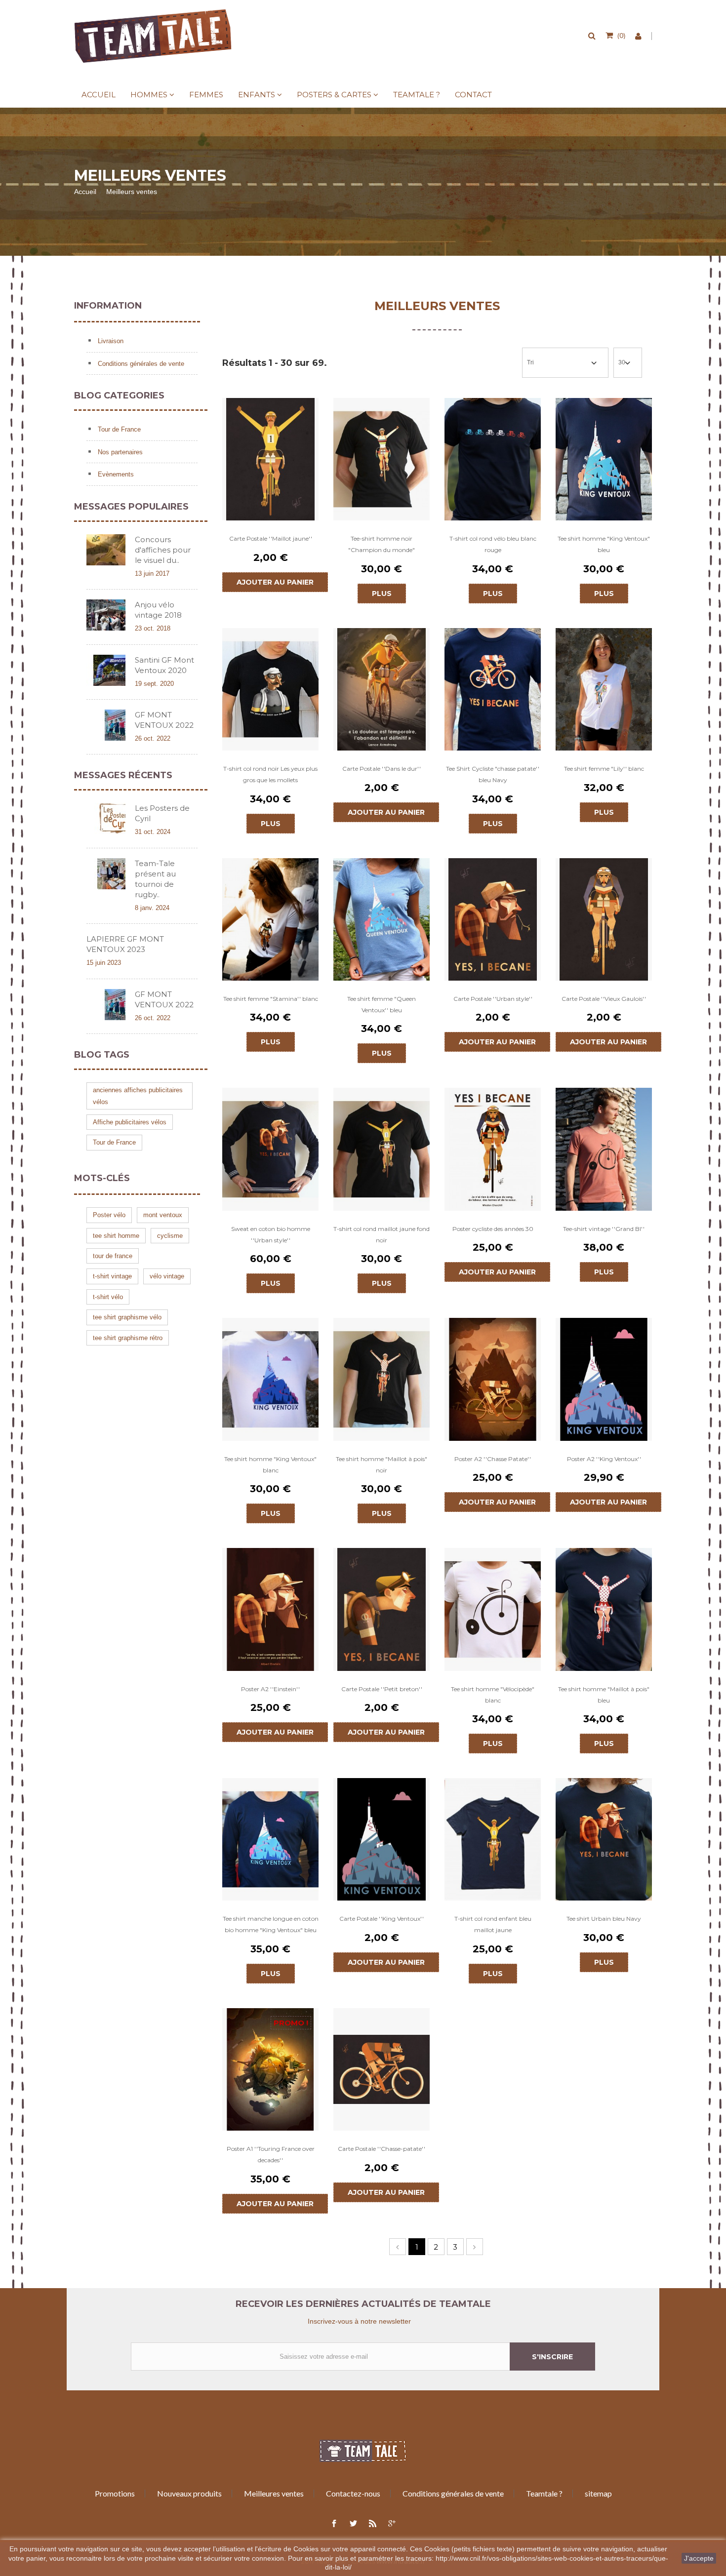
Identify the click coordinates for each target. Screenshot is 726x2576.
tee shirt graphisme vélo (127, 1317)
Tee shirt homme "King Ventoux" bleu (604, 544)
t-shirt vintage (112, 1276)
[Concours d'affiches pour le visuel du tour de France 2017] (106, 550)
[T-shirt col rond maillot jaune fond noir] (382, 1149)
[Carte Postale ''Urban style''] (493, 919)
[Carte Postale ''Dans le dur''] (382, 689)
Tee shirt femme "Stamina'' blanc (271, 999)
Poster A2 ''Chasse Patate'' (493, 1459)
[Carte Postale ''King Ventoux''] (382, 1839)
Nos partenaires (119, 452)
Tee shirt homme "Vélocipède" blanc (493, 1695)
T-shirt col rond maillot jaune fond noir (382, 1234)
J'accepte (699, 2558)
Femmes (206, 95)
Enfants (257, 95)
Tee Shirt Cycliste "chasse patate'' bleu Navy (493, 774)
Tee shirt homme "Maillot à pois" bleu (604, 1695)
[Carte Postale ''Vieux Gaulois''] (604, 919)
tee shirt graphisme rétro (128, 1338)
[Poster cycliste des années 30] (493, 1149)
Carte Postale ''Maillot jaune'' (271, 538)
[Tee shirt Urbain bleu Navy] (604, 1839)
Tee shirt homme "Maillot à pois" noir (382, 1465)
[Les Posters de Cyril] (106, 818)
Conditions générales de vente (140, 364)
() (621, 35)
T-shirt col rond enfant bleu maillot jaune (493, 1924)
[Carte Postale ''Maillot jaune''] (270, 459)
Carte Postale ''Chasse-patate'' (382, 2149)
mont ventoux (163, 1215)
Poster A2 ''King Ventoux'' (604, 1459)
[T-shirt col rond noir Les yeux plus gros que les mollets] (270, 689)
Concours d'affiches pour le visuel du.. (163, 550)
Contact (473, 95)
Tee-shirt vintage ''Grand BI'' (604, 1229)
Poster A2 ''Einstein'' (270, 1689)
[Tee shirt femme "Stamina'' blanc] (270, 919)
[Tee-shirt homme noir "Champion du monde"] (382, 459)
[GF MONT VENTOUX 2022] (106, 725)
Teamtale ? (417, 95)
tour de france (113, 1256)
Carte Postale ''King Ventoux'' (382, 1919)
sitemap (598, 2493)
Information (108, 306)
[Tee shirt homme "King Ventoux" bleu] (604, 459)
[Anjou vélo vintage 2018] (106, 615)
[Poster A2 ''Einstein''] (270, 1609)
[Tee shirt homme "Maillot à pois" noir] (382, 1379)
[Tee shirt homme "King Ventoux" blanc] (270, 1379)
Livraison (110, 341)
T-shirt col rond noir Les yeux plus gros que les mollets (270, 774)
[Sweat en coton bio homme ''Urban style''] (270, 1149)
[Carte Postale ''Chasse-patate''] (382, 2069)
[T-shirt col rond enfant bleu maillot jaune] (493, 1839)
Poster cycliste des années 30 (493, 1229)
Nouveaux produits (189, 2493)
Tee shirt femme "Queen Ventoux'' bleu (382, 1004)
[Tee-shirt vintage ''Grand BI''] (604, 1149)
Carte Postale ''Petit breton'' (382, 1689)
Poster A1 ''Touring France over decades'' (271, 2154)
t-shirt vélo (108, 1297)
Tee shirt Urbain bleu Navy (604, 1919)
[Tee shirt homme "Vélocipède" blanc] (493, 1609)
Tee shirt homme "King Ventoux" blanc (270, 1465)
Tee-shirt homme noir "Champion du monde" (382, 544)
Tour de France (118, 429)
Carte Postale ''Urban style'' (493, 999)
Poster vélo (109, 1215)
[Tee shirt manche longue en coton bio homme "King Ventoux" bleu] (270, 1839)
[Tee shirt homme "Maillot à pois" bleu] (604, 1609)
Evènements (115, 474)
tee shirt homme (116, 1236)
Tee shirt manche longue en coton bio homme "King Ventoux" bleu (271, 1924)
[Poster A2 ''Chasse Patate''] (493, 1379)
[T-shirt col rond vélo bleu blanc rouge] (493, 459)
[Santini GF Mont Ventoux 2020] (106, 670)
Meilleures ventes (274, 2493)
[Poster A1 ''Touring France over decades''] (270, 2069)
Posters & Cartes (334, 95)
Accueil (99, 95)
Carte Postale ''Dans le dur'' (382, 769)
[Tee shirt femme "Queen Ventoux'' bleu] (382, 919)
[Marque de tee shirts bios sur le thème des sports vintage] (153, 36)
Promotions (115, 2493)
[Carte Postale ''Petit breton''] (382, 1609)
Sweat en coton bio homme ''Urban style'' (271, 1234)
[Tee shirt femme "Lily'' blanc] (604, 689)
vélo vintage (167, 1276)
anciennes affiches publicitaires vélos (138, 1096)
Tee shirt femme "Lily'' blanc (604, 769)
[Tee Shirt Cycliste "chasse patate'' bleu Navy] (493, 689)
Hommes (149, 95)
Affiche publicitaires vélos (130, 1122)
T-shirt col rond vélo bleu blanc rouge (493, 544)
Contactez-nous (353, 2493)
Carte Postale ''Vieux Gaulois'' (604, 999)
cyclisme (170, 1236)
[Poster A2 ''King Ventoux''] (604, 1379)
